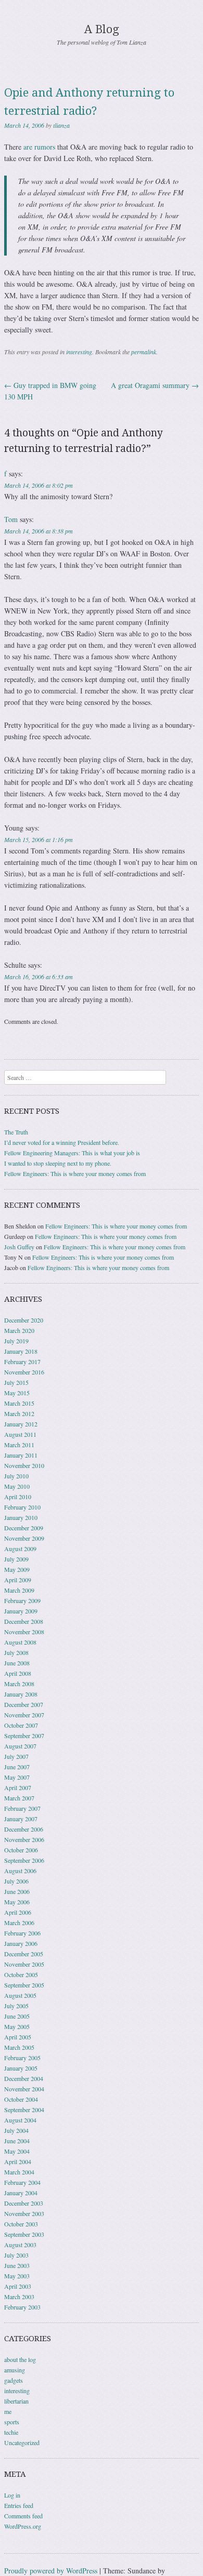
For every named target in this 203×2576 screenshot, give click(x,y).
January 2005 (21, 2068)
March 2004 (19, 2172)
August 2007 (20, 1746)
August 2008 (20, 1642)
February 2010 (22, 1507)
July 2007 (16, 1756)
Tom (11, 519)
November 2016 (24, 1372)
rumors (45, 147)
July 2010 (16, 1476)
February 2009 (22, 1600)
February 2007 (22, 1808)
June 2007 (17, 1767)
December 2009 (24, 1528)
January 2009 (21, 1611)
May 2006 (17, 1902)
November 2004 (24, 2089)
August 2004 (20, 2120)
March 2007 (19, 1798)
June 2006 (17, 1891)
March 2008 (19, 1684)
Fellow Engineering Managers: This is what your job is (72, 1153)
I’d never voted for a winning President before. (62, 1142)
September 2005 (24, 1985)
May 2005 (17, 2026)
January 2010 (21, 1517)
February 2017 (22, 1362)
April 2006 (18, 1912)
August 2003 (20, 2245)
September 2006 (24, 1860)
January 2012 (21, 1424)
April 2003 (18, 2286)
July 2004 (16, 2130)
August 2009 (20, 1549)
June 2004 (17, 2141)
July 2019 (16, 1341)
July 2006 (16, 1881)
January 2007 (21, 1819)
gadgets (14, 2380)
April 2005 (18, 2037)
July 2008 (16, 1652)
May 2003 (17, 2276)
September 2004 (24, 2110)
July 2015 (16, 1382)
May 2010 (17, 1486)
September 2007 (24, 1736)
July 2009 (16, 1559)
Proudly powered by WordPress (51, 2571)
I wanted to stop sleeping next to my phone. (58, 1163)
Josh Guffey (19, 1247)
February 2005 (22, 2058)
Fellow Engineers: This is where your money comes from (75, 1173)
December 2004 (24, 2078)
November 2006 (24, 1839)
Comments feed (23, 2516)
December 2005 (24, 1954)
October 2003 (21, 2224)
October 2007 (21, 1725)
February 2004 (22, 2182)
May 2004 (17, 2151)
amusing (15, 2370)
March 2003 (19, 2297)
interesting (79, 352)
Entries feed (19, 2505)
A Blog (102, 29)
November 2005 (24, 1964)
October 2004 (21, 2099)
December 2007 (24, 1704)
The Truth (16, 1132)
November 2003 (24, 2213)
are (28, 147)
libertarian (16, 2401)
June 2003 (17, 2265)
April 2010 (18, 1497)
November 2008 (24, 1632)
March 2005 (19, 2047)
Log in (12, 2495)
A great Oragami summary (155, 385)
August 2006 (20, 1871)
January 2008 (21, 1694)
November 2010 (24, 1465)
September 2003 (24, 2234)
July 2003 (16, 2255)
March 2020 (19, 1330)
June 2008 (17, 1663)
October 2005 (21, 1974)
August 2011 (20, 1434)
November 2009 (24, 1538)
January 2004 (21, 2193)
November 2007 (24, 1715)
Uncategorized (22, 2442)
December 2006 (24, 1829)
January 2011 (21, 1455)
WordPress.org (23, 2526)
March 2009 (19, 1590)
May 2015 (17, 1393)
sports (12, 2422)
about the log (20, 2359)
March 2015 (19, 1403)
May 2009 (17, 1569)
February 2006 (22, 1933)
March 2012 (19, 1413)
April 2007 (18, 1787)
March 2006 (19, 1923)
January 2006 (21, 1943)
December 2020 (24, 1320)
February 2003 (22, 2307)
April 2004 (18, 2161)
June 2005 (17, 2016)
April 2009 (18, 1580)
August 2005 (20, 1995)
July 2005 (16, 2006)
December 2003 (24, 2203)
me (8, 2411)
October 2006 (21, 1850)
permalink (144, 352)
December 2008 (24, 1621)
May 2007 (17, 1777)
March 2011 (19, 1445)
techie (11, 2432)
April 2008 (18, 1673)
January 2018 (21, 1351)
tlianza (61, 125)
